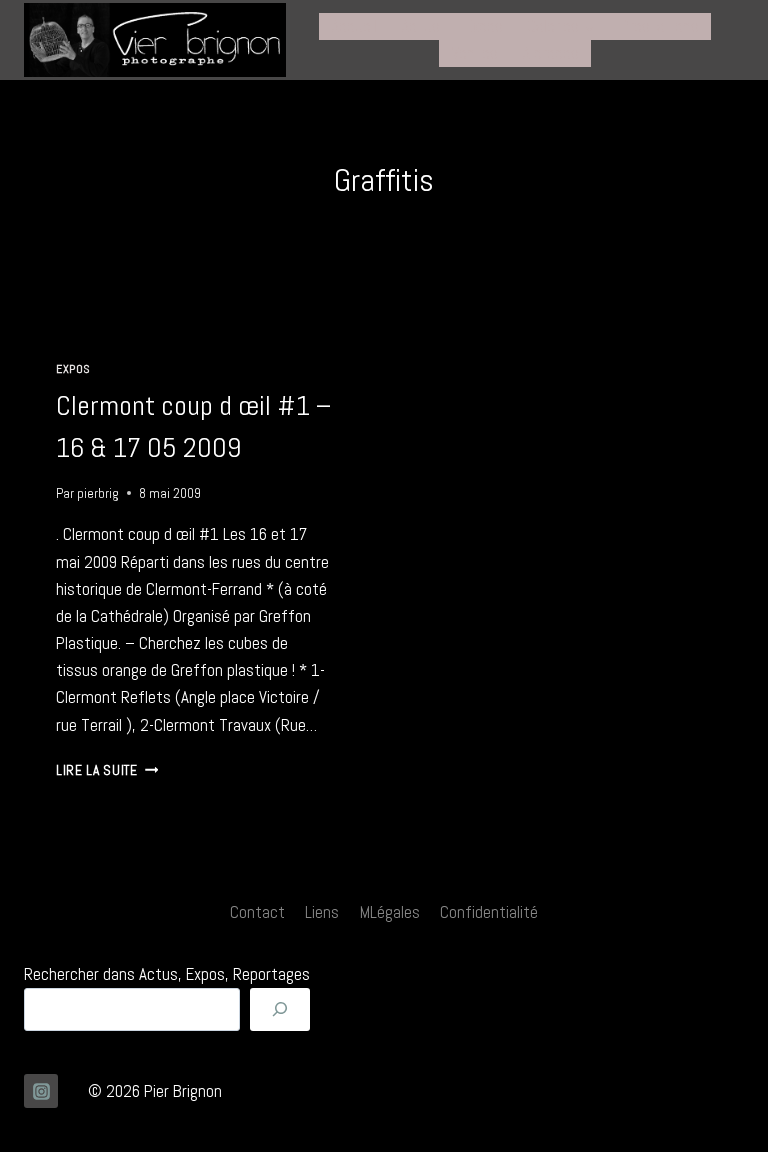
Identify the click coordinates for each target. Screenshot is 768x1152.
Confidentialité (489, 912)
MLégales (390, 912)
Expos (483, 26)
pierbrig (98, 493)
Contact (257, 912)
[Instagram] (41, 1091)
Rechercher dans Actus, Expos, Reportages (167, 974)
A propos (550, 53)
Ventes (474, 53)
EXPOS (73, 369)
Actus (420, 26)
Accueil (354, 26)
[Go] (280, 1009)
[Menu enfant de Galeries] (561, 26)
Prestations (659, 26)
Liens (322, 912)
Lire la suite (107, 770)
